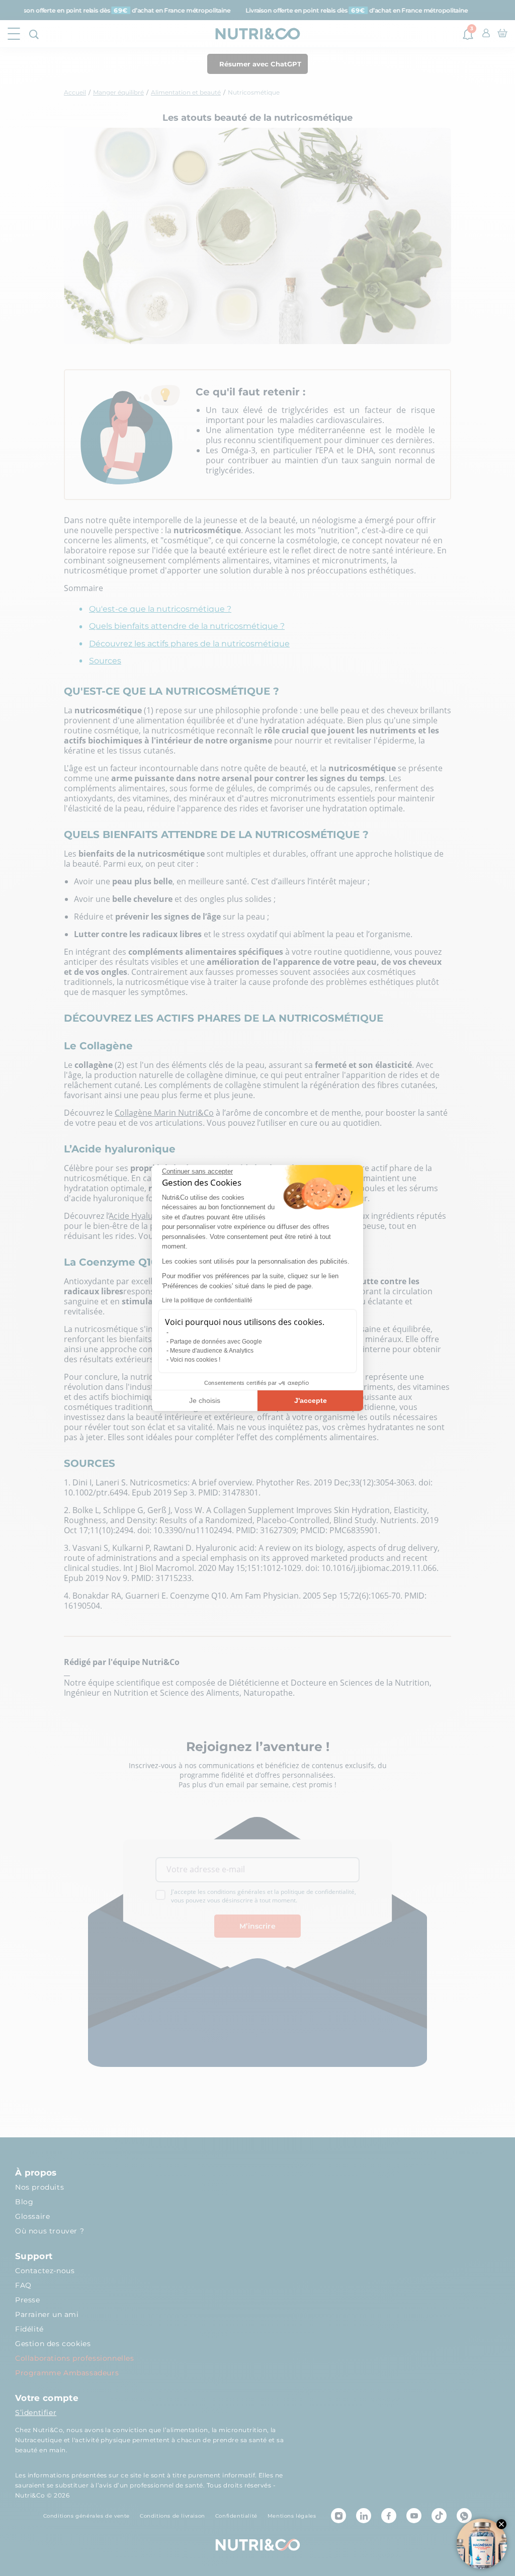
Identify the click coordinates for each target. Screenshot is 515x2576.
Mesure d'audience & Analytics (212, 1351)
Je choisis (205, 1400)
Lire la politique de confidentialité (207, 1300)
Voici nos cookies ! (195, 1360)
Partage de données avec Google (216, 1342)
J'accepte (311, 1400)
